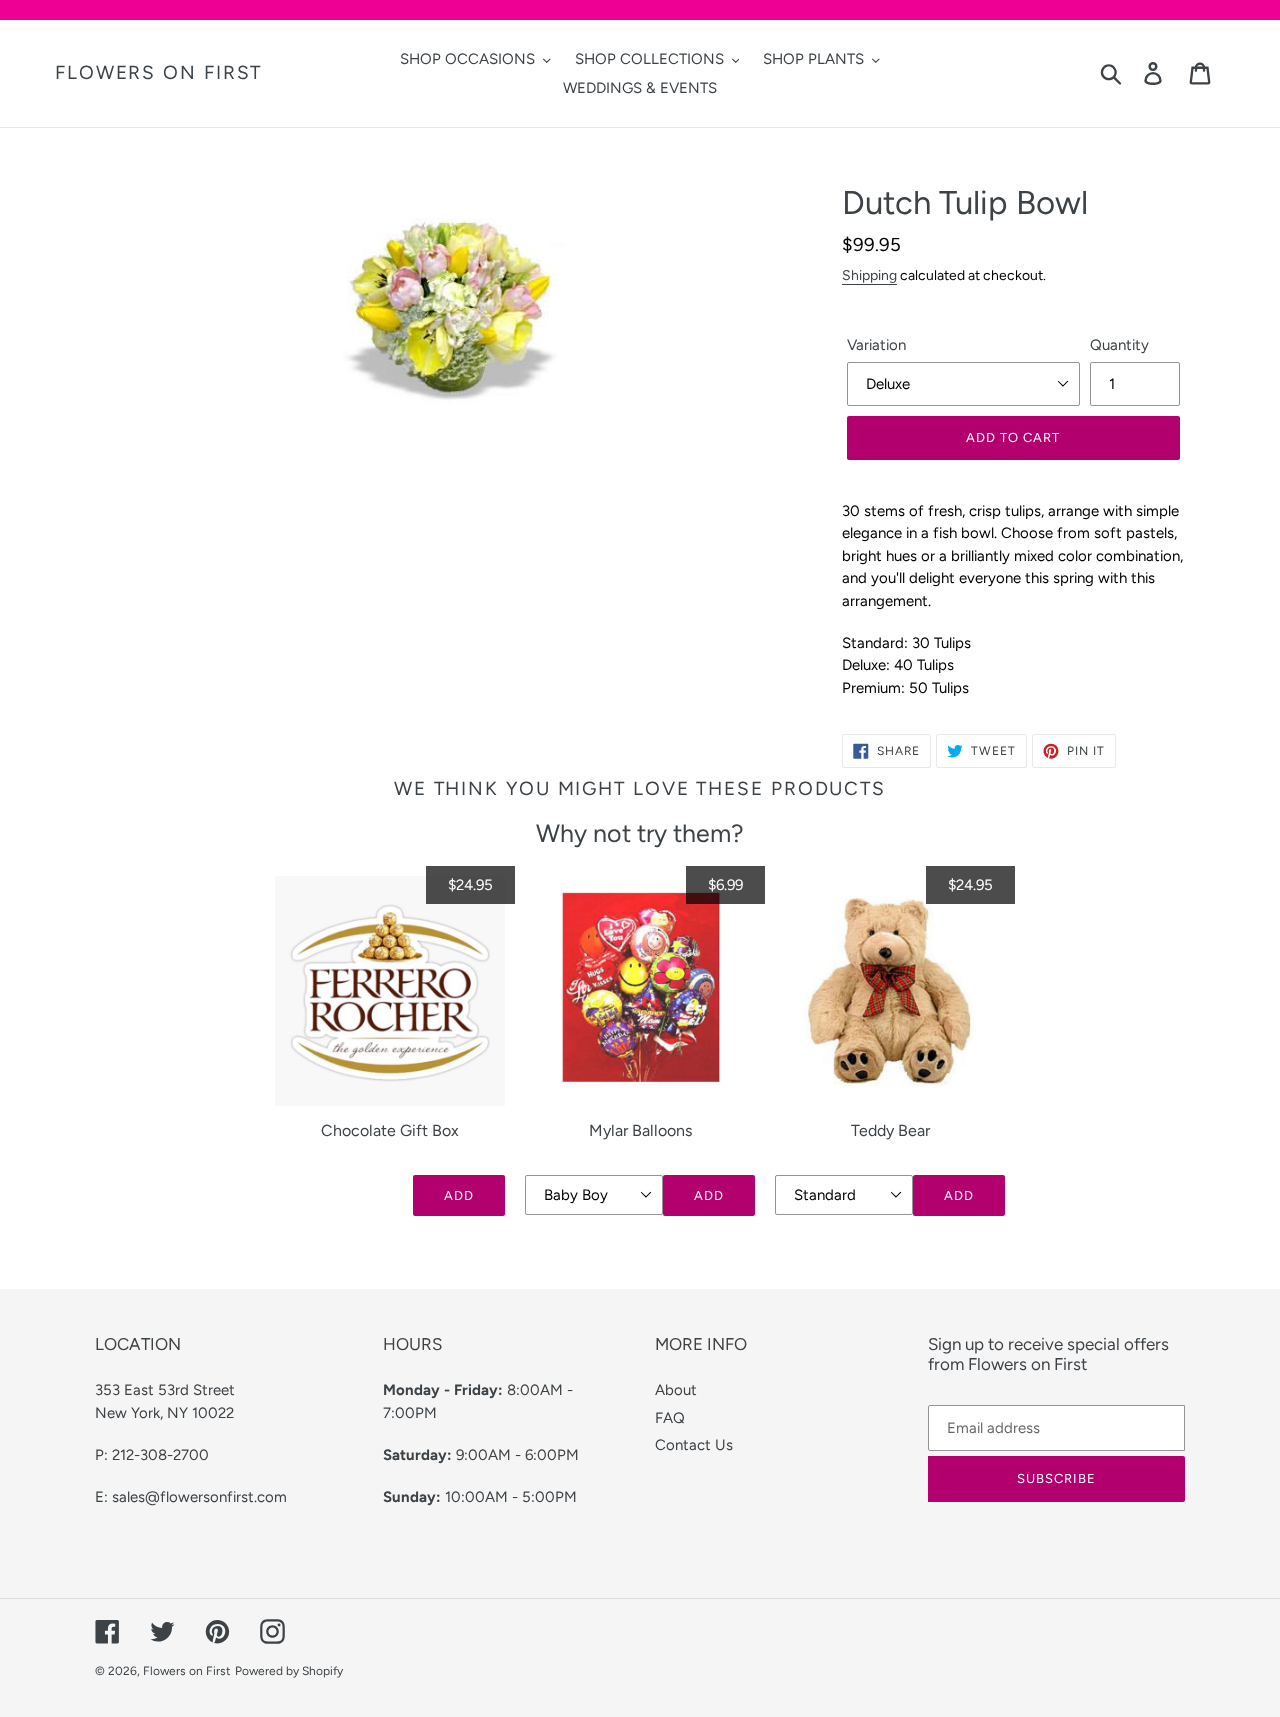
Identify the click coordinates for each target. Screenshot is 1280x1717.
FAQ (670, 1418)
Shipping (869, 275)
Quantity (1119, 345)
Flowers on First (158, 73)
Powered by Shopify (289, 1671)
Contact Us (694, 1445)
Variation (876, 345)
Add (459, 1195)
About (676, 1390)
